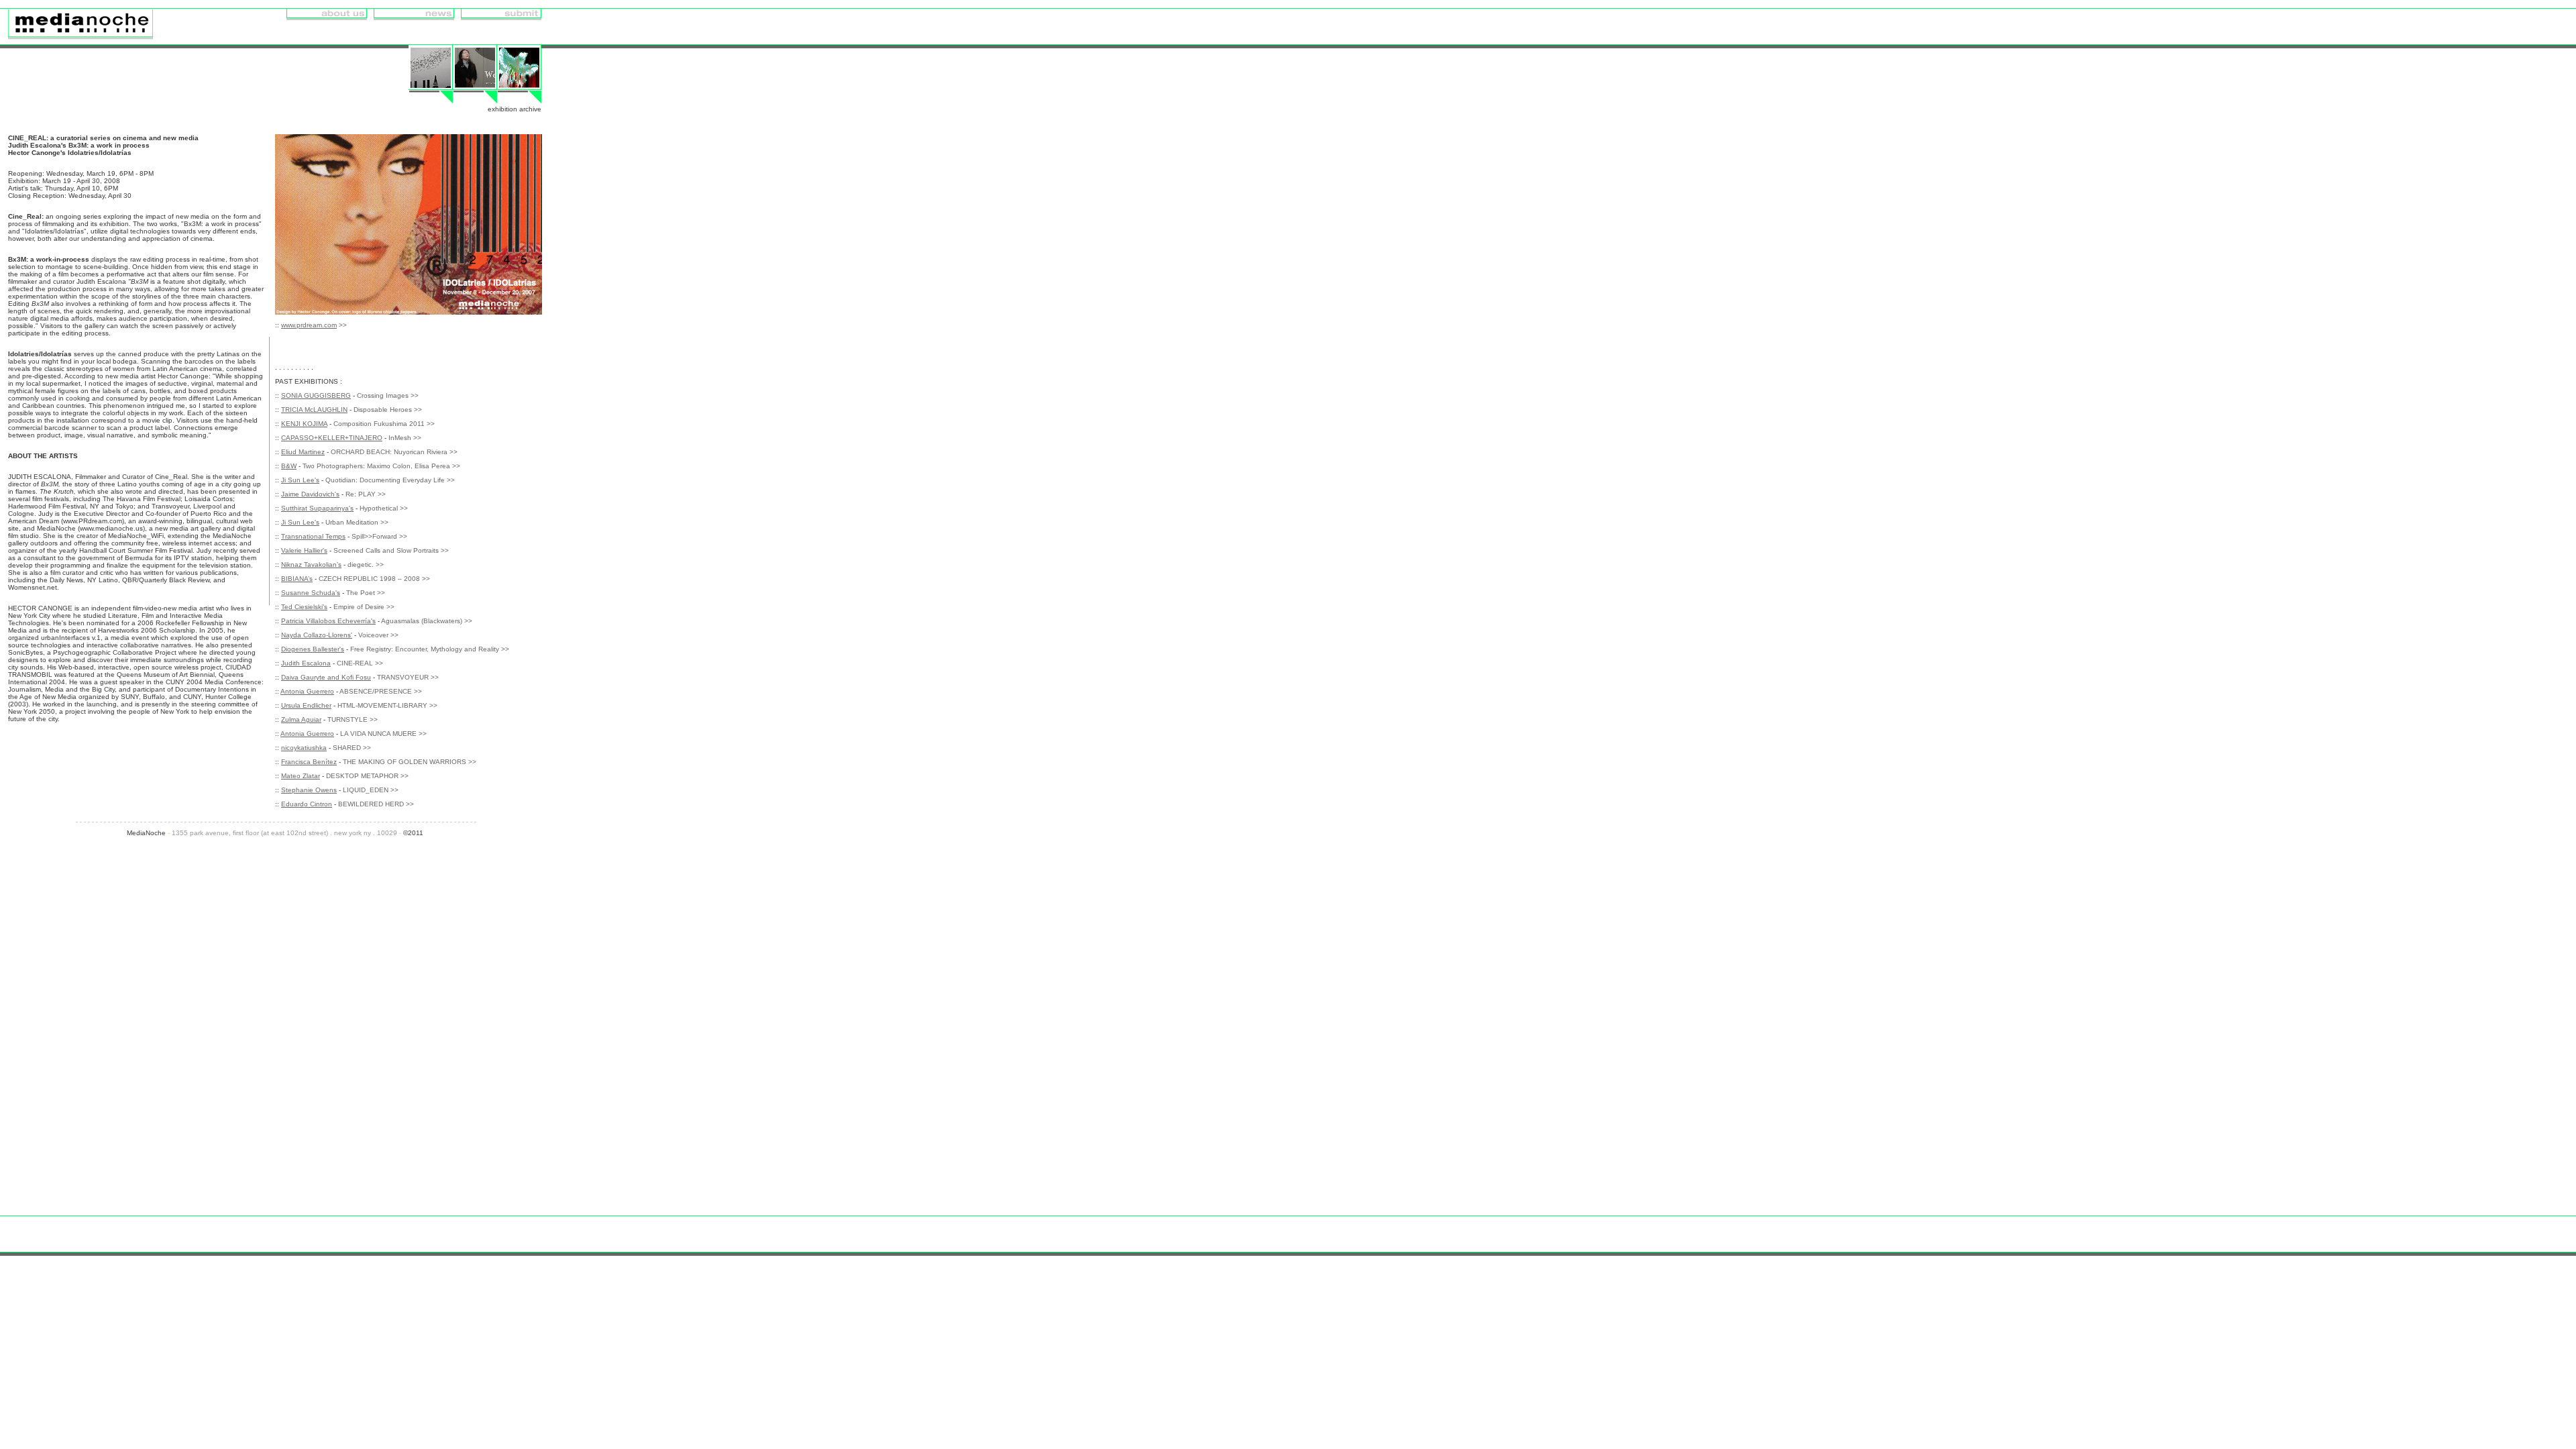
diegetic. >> (366, 565)
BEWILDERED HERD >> (376, 804)
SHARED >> (352, 748)
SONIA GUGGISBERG (316, 395)
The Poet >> (366, 593)
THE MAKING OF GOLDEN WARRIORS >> (410, 762)
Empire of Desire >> (364, 607)
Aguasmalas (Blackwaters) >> (427, 621)
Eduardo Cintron (307, 804)
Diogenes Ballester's (313, 649)
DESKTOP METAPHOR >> (367, 776)
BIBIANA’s (297, 579)
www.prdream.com (309, 325)
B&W (289, 466)
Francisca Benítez (309, 762)
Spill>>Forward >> (379, 536)
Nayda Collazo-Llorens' (317, 635)
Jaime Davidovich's (310, 494)
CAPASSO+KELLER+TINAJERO (332, 438)
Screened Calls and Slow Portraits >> (391, 550)
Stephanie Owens (309, 790)
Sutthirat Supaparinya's (317, 508)
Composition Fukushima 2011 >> (384, 424)
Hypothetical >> (384, 508)
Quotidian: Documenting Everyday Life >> (390, 480)
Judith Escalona (306, 663)
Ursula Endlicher (306, 705)
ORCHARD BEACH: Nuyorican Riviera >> (394, 452)
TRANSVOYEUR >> (408, 677)
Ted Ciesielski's (304, 607)
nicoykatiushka (304, 748)
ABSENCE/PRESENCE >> (381, 691)
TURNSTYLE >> (353, 719)
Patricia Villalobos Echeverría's (328, 621)
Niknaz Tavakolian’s (311, 565)
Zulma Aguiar (301, 719)
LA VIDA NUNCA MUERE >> (383, 734)
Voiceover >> (378, 635)
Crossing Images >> (388, 395)
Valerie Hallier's (304, 550)
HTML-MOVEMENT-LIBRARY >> (387, 705)
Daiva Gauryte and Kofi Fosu (326, 677)
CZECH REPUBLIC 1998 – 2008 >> (374, 579)
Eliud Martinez (303, 452)
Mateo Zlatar (301, 776)
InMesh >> (405, 438)
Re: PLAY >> (366, 494)
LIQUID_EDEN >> (371, 790)
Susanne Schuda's (311, 593)
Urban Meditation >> (357, 522)
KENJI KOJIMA (304, 424)
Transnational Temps (313, 536)
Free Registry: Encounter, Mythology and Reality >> (430, 649)
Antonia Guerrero (307, 691)
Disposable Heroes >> (388, 410)
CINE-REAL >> (360, 663)
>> (343, 325)
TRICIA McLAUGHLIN (314, 410)
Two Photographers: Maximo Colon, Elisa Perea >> (381, 466)
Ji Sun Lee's (300, 480)
